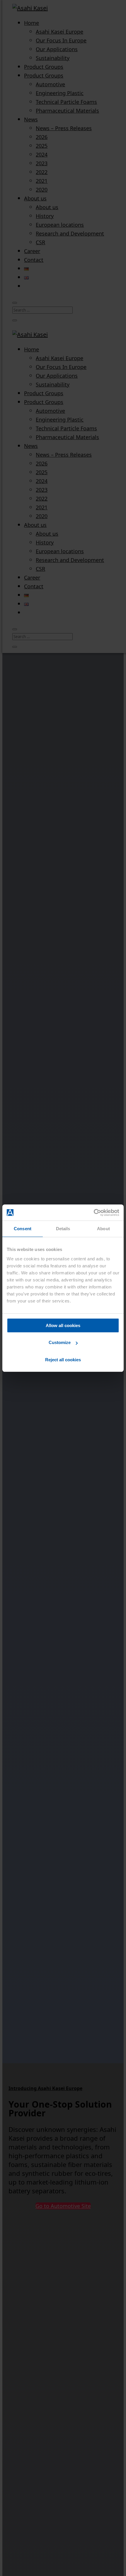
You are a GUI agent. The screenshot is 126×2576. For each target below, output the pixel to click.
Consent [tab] (23, 1229)
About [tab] (103, 1229)
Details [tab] (63, 1229)
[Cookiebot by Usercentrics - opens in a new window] (94, 1213)
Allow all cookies (63, 1325)
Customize (60, 1342)
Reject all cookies (63, 1360)
